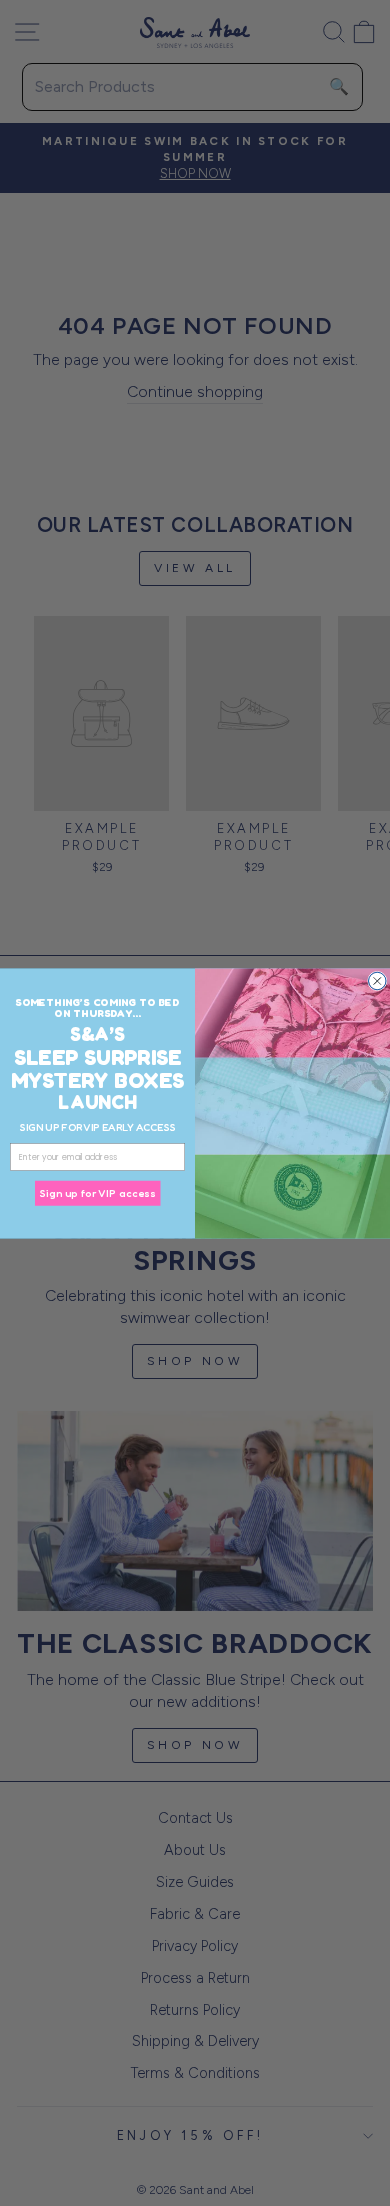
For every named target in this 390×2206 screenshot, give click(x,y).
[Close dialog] (378, 981)
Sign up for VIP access (98, 1193)
